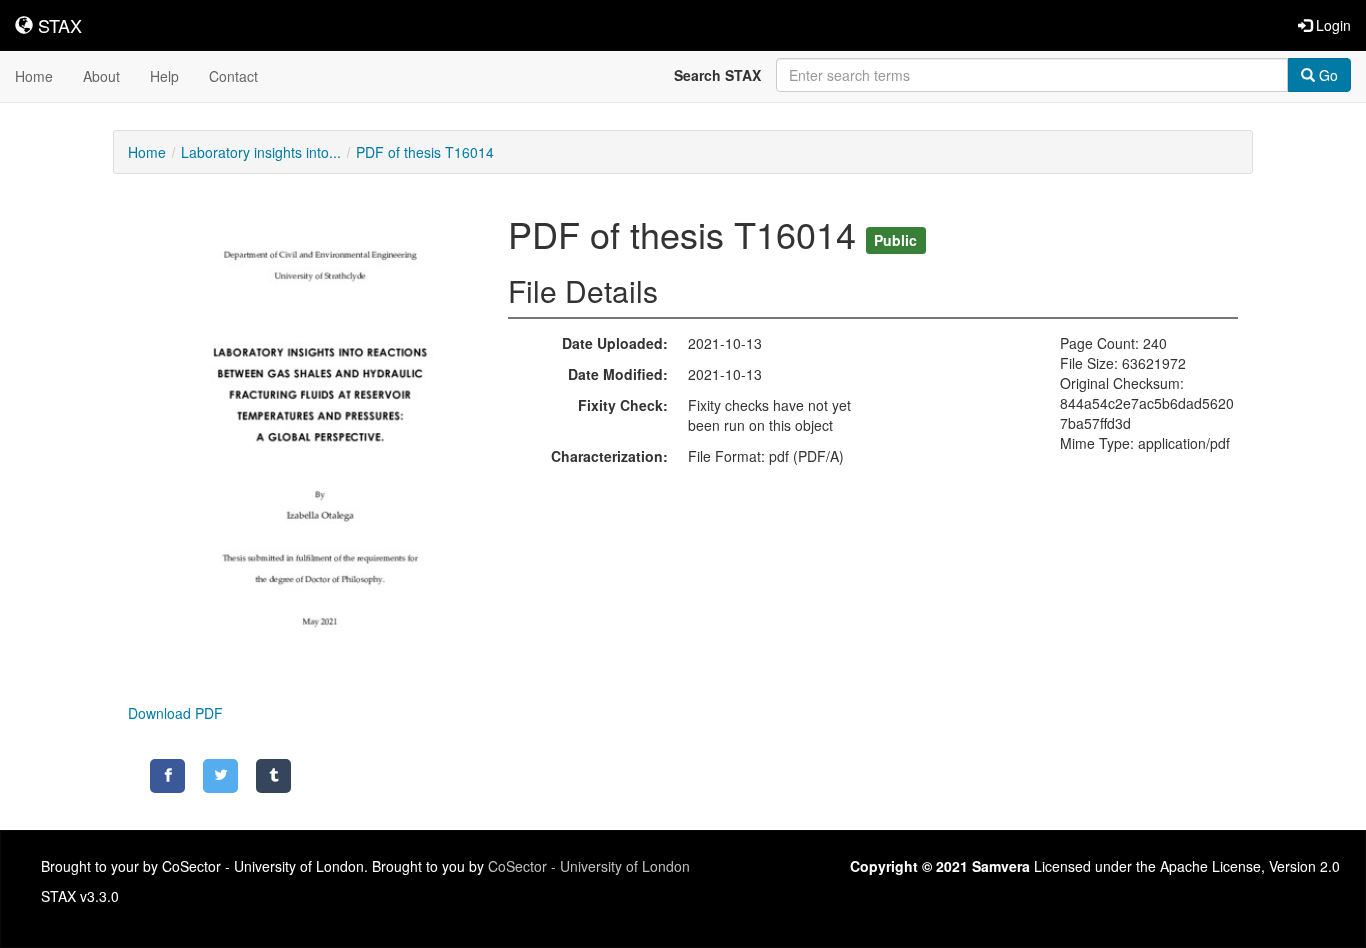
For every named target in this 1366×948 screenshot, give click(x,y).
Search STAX (717, 75)
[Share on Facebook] (167, 776)
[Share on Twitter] (220, 776)
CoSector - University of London (589, 866)
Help (164, 76)
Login (1331, 25)
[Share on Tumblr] (273, 776)
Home (34, 76)
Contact (233, 76)
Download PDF (175, 713)
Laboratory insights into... (261, 152)
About (101, 76)
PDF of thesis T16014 (425, 152)
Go (1326, 75)
